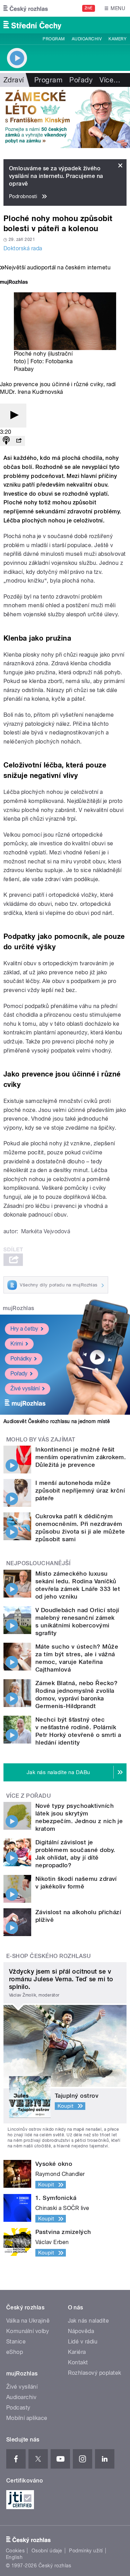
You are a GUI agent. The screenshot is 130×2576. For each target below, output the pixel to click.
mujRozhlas (19, 1308)
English (14, 2557)
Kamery (118, 39)
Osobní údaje (47, 2551)
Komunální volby (28, 2331)
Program (54, 39)
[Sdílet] (19, 441)
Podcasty (18, 2408)
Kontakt (78, 2362)
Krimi (17, 1344)
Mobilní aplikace (27, 2418)
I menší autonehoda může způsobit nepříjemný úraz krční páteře (80, 1490)
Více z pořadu (29, 1796)
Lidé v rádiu (83, 2342)
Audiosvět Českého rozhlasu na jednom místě (57, 1421)
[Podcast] (6, 441)
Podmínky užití (86, 2551)
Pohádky (21, 1359)
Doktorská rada (23, 248)
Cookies (15, 2551)
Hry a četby (24, 1329)
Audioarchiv (87, 39)
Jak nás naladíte (89, 2321)
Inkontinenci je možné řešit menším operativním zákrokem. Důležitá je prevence (81, 1457)
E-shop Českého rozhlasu (49, 1956)
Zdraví (14, 80)
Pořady (81, 80)
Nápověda (81, 2331)
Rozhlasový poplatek (95, 2373)
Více (110, 80)
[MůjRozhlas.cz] (14, 283)
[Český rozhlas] (26, 8)
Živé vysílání (25, 1388)
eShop (15, 2352)
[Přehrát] (13, 416)
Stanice (16, 2342)
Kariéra (77, 2352)
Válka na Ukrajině (28, 2321)
